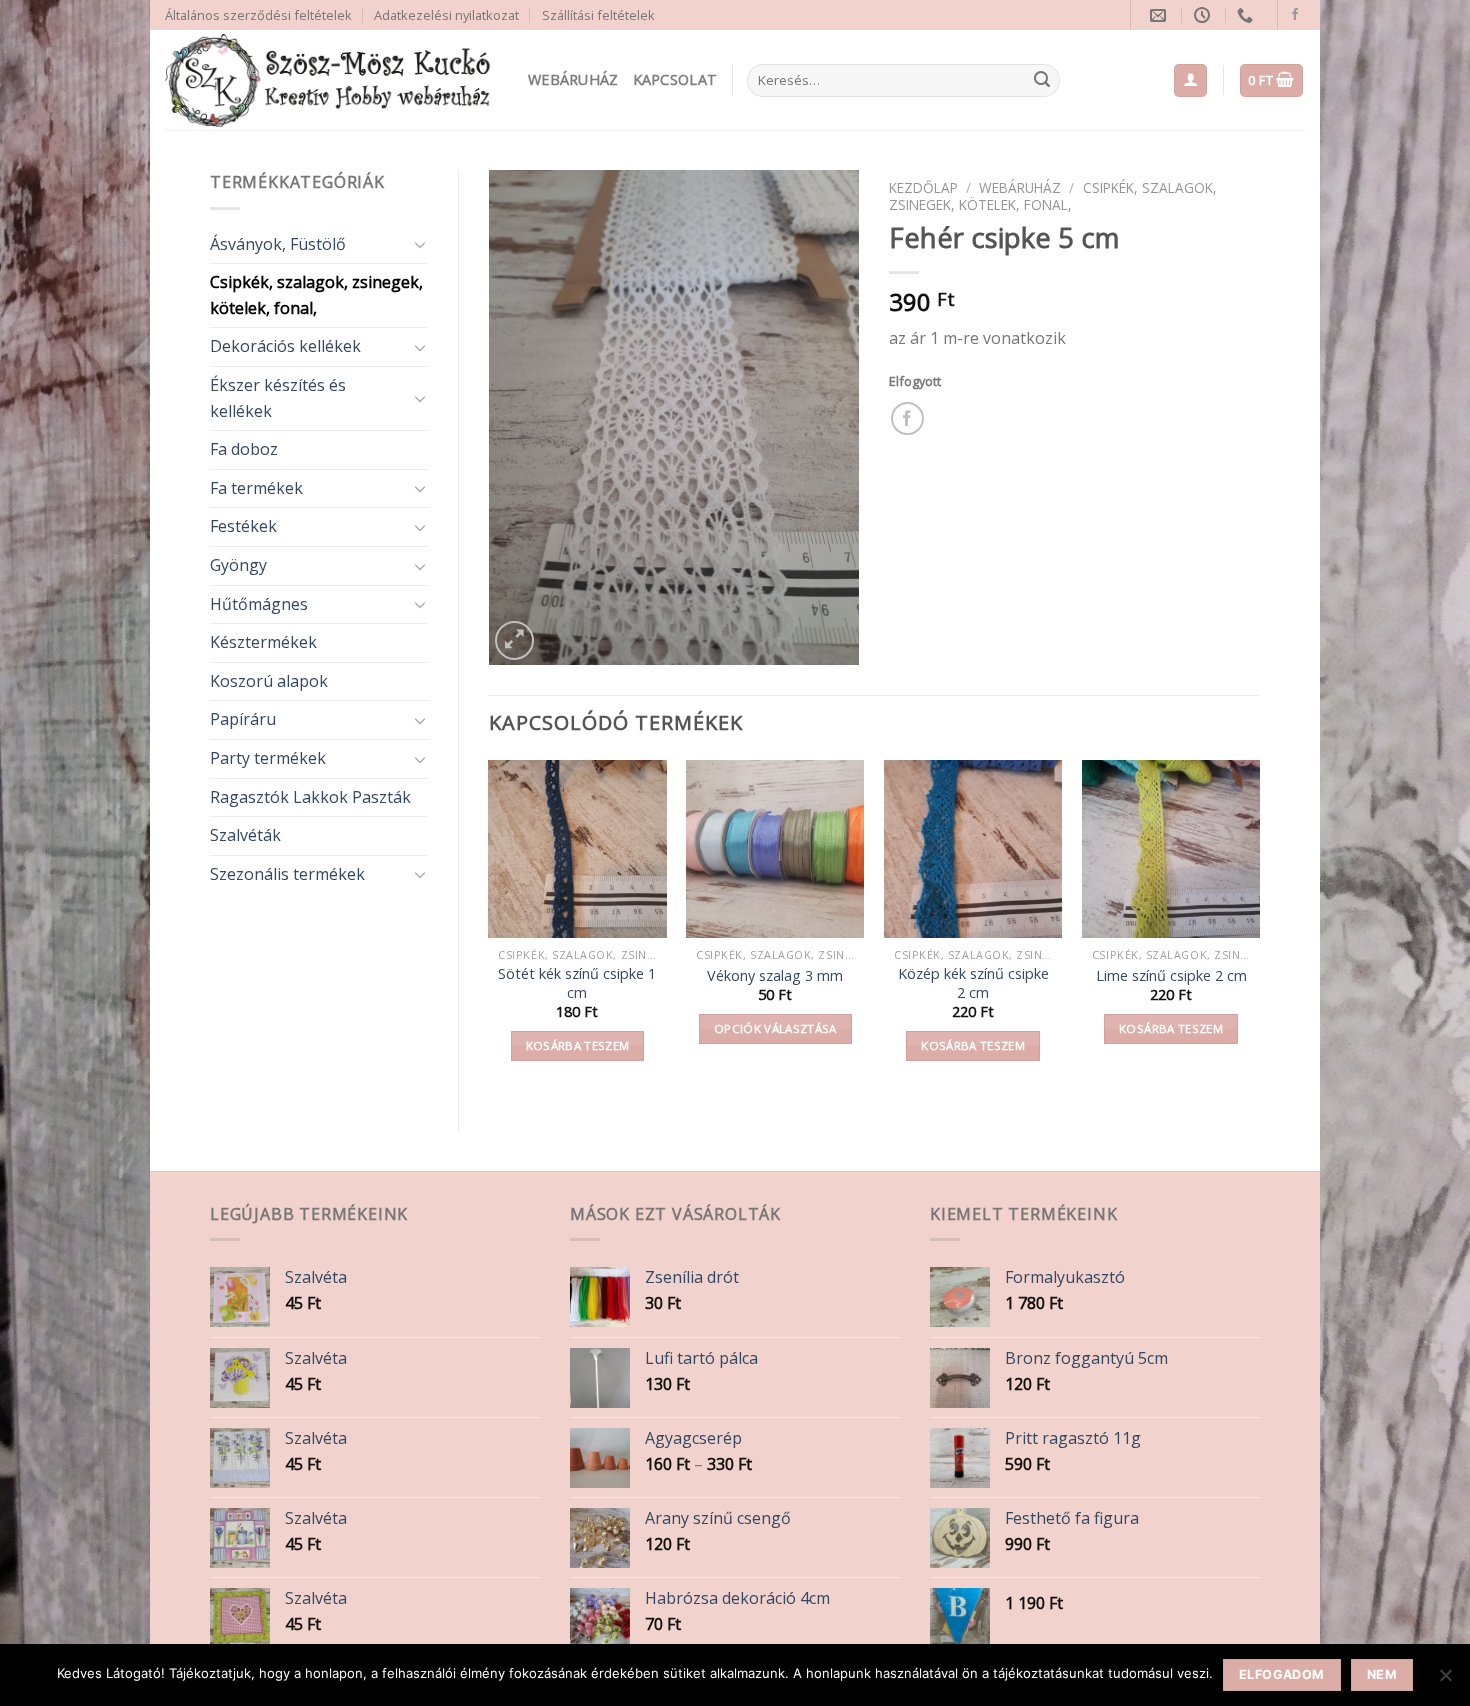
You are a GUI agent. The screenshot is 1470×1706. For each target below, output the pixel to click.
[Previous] (490, 928)
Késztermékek (263, 642)
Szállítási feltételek (598, 15)
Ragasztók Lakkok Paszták (310, 797)
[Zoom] (514, 640)
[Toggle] (420, 244)
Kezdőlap (923, 187)
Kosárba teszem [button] (578, 1045)
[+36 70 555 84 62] (1247, 15)
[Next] (1259, 928)
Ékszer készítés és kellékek (278, 398)
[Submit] (1042, 81)
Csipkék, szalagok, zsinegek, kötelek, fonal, (316, 295)
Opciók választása (775, 1028)
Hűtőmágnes (259, 604)
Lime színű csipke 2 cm (1171, 976)
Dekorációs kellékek (285, 346)
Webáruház (573, 79)
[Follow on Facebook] (1295, 15)
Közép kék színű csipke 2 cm (973, 983)
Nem (1382, 1674)
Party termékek (268, 758)
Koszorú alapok (269, 681)
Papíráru (243, 719)
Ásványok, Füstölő (278, 244)
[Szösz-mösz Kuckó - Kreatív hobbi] (331, 80)
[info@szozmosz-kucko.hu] (1160, 15)
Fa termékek (256, 488)
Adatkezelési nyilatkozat (446, 15)
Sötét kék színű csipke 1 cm (577, 983)
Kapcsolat (675, 79)
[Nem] (1445, 1681)
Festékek (243, 526)
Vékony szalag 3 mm (775, 976)
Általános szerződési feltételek (258, 15)
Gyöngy (238, 565)
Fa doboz (244, 449)
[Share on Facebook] (907, 418)
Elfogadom (1281, 1674)
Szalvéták (245, 835)
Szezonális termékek (287, 874)
